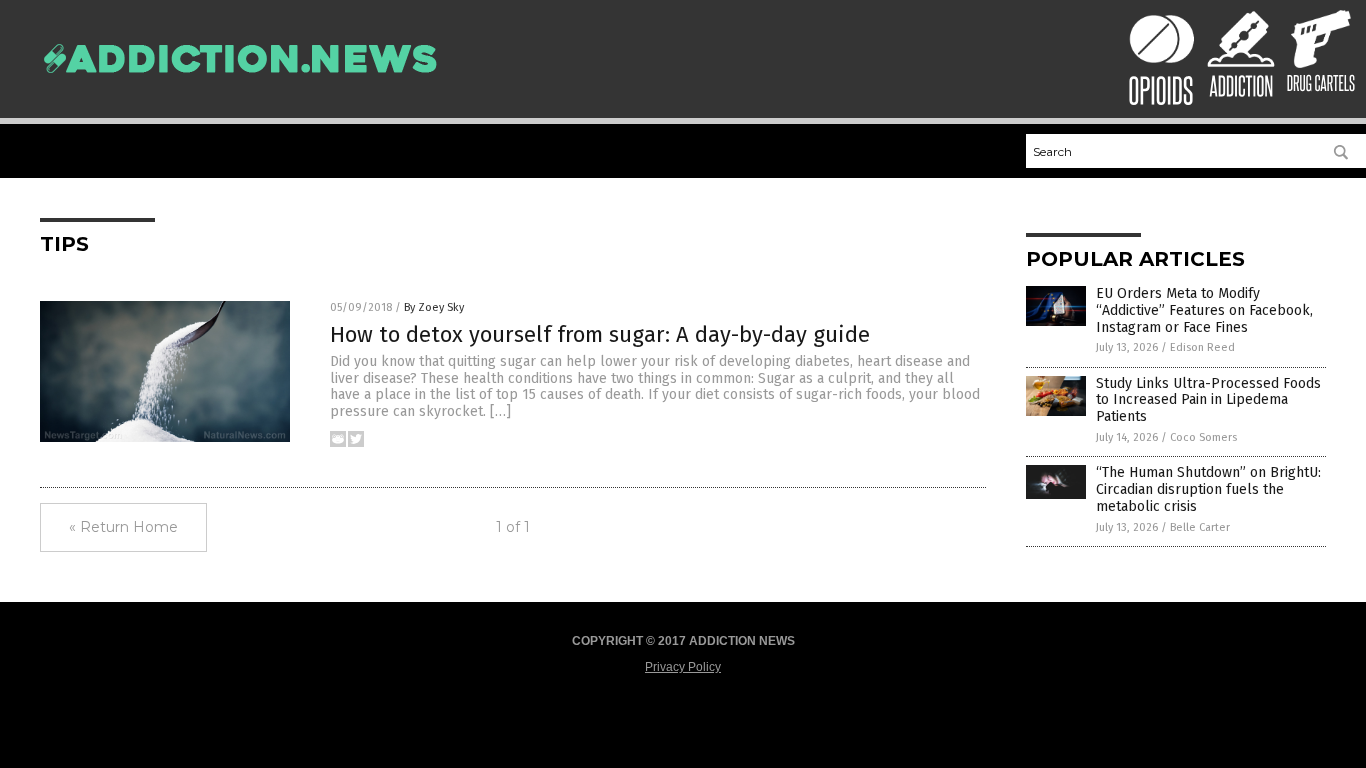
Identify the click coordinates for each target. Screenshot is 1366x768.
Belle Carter (1200, 527)
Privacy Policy (683, 667)
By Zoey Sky (434, 307)
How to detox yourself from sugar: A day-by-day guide (600, 334)
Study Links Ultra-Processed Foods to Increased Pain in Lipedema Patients (1208, 400)
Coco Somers (1203, 437)
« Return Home (123, 527)
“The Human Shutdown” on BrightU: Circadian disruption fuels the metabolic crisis (1208, 489)
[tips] (240, 83)
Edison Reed (1202, 347)
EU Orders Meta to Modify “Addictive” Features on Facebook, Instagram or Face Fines (1204, 310)
